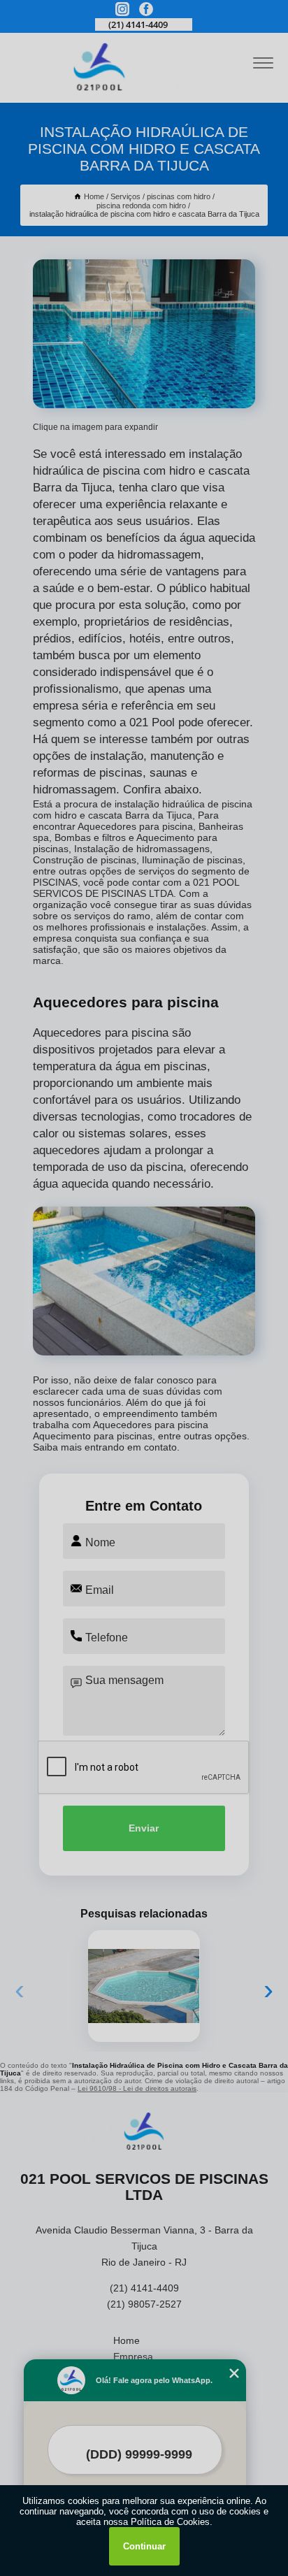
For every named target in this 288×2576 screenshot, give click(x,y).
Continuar (144, 2546)
